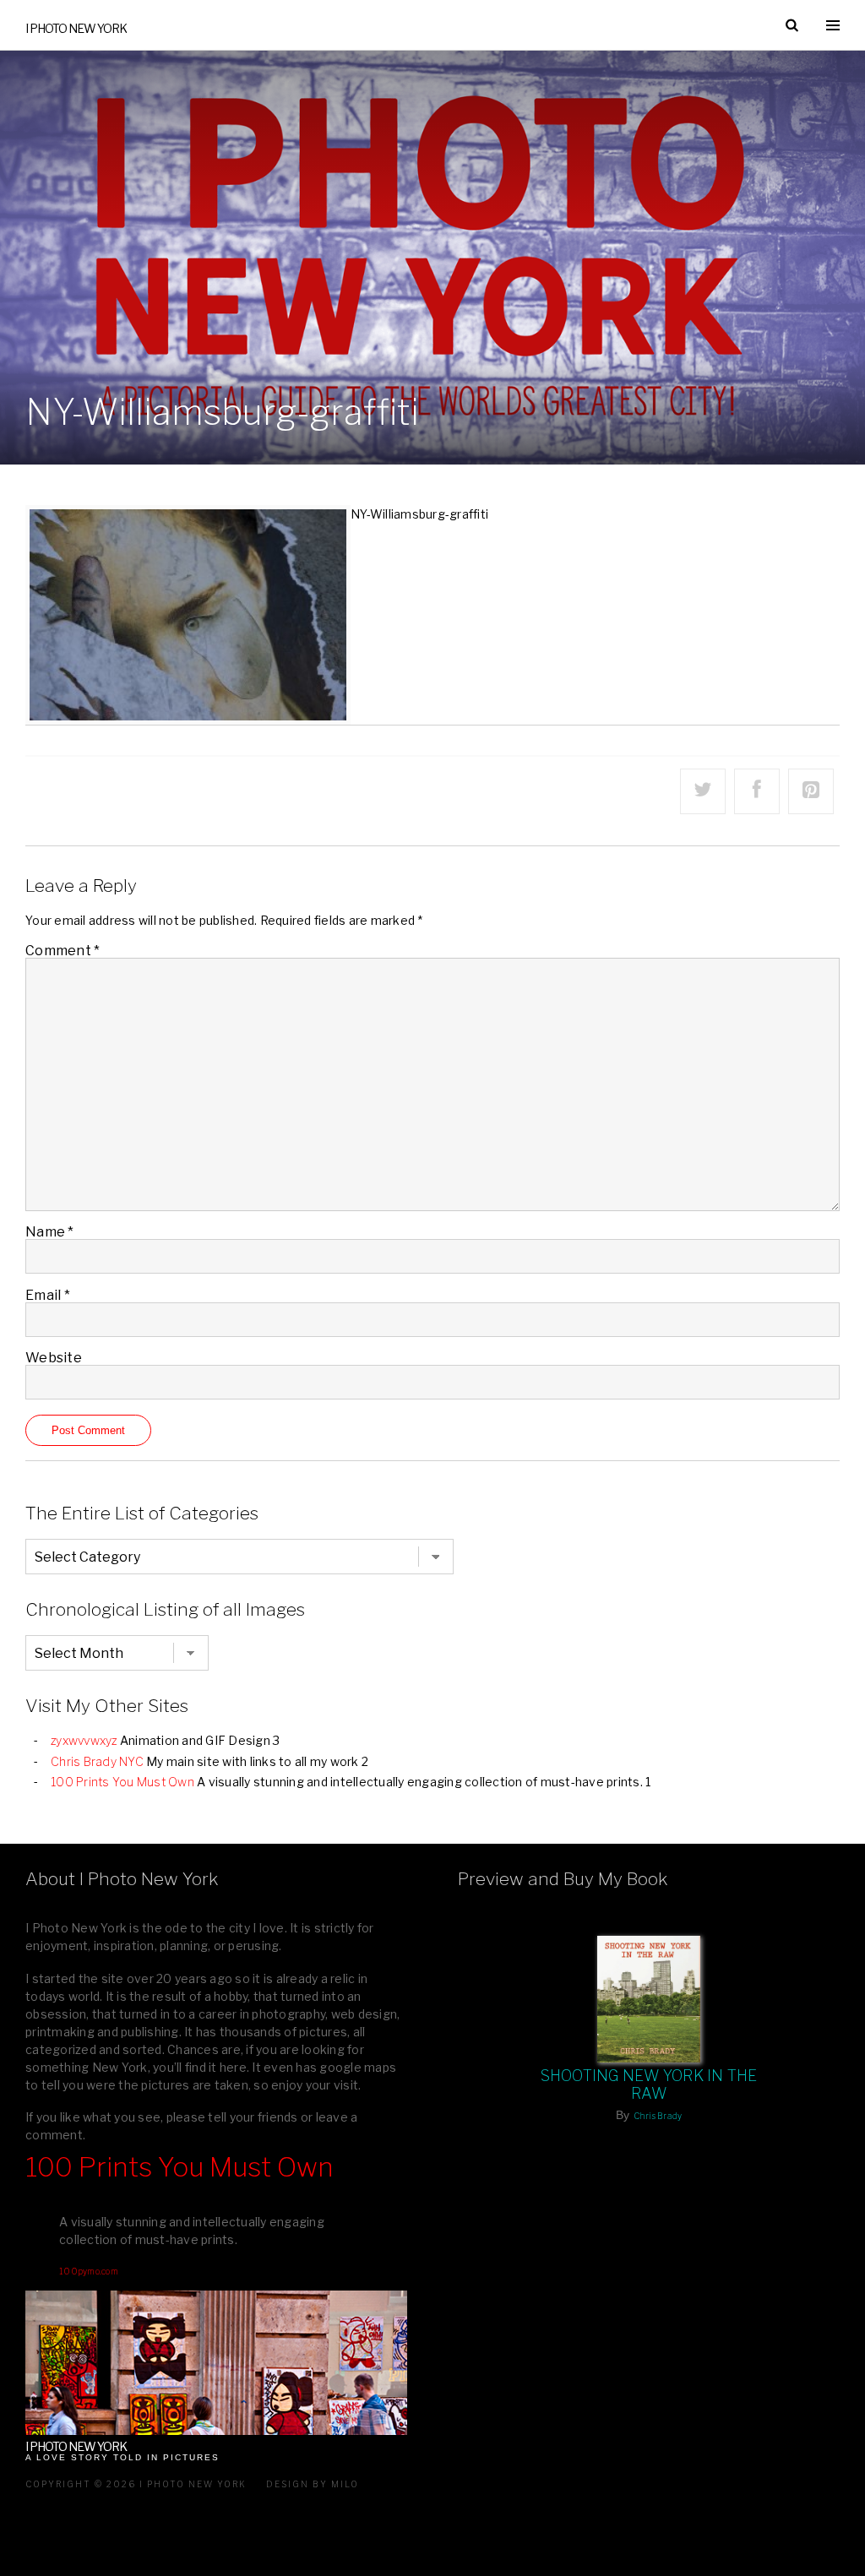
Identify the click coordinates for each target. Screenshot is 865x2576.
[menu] (833, 25)
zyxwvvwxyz (84, 1740)
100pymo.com (89, 2271)
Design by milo (313, 2484)
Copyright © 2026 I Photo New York (136, 2484)
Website (54, 1358)
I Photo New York (76, 28)
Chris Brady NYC (97, 1761)
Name (50, 1232)
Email (48, 1295)
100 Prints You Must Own (122, 1782)
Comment (63, 951)
